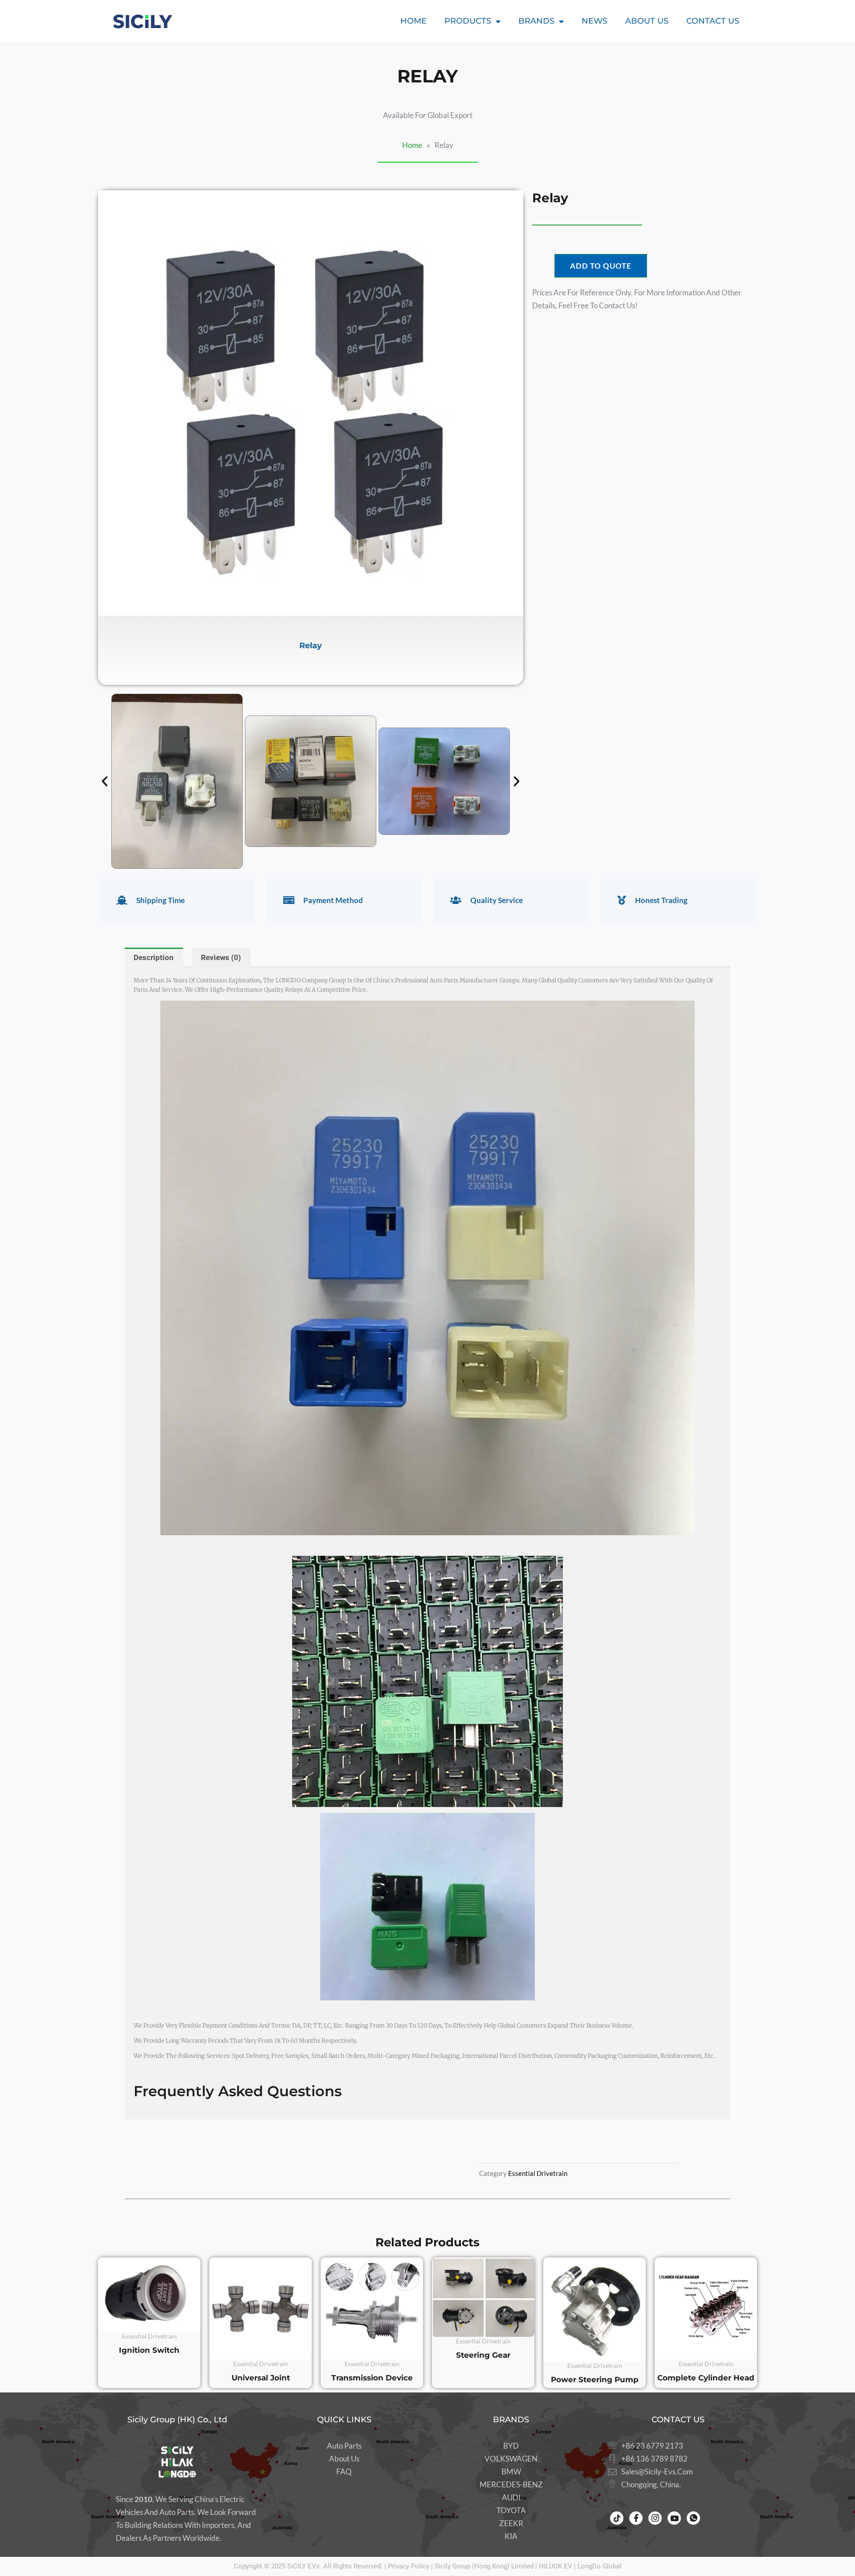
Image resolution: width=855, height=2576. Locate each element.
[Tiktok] (617, 2518)
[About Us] (344, 2459)
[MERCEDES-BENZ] (511, 2485)
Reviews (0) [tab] (221, 957)
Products (468, 21)
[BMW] (511, 2472)
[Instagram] (655, 2518)
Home (413, 21)
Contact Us (713, 21)
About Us (647, 21)
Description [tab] (154, 957)
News (594, 21)
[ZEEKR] (511, 2524)
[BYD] (511, 2446)
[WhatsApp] (693, 2518)
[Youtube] (674, 2518)
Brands (536, 21)
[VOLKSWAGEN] (511, 2459)
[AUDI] (511, 2498)
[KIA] (511, 2537)
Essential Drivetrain (538, 2173)
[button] (105, 781)
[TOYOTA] (511, 2511)
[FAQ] (344, 2472)
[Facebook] (636, 2518)
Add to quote (601, 266)
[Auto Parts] (344, 2446)
